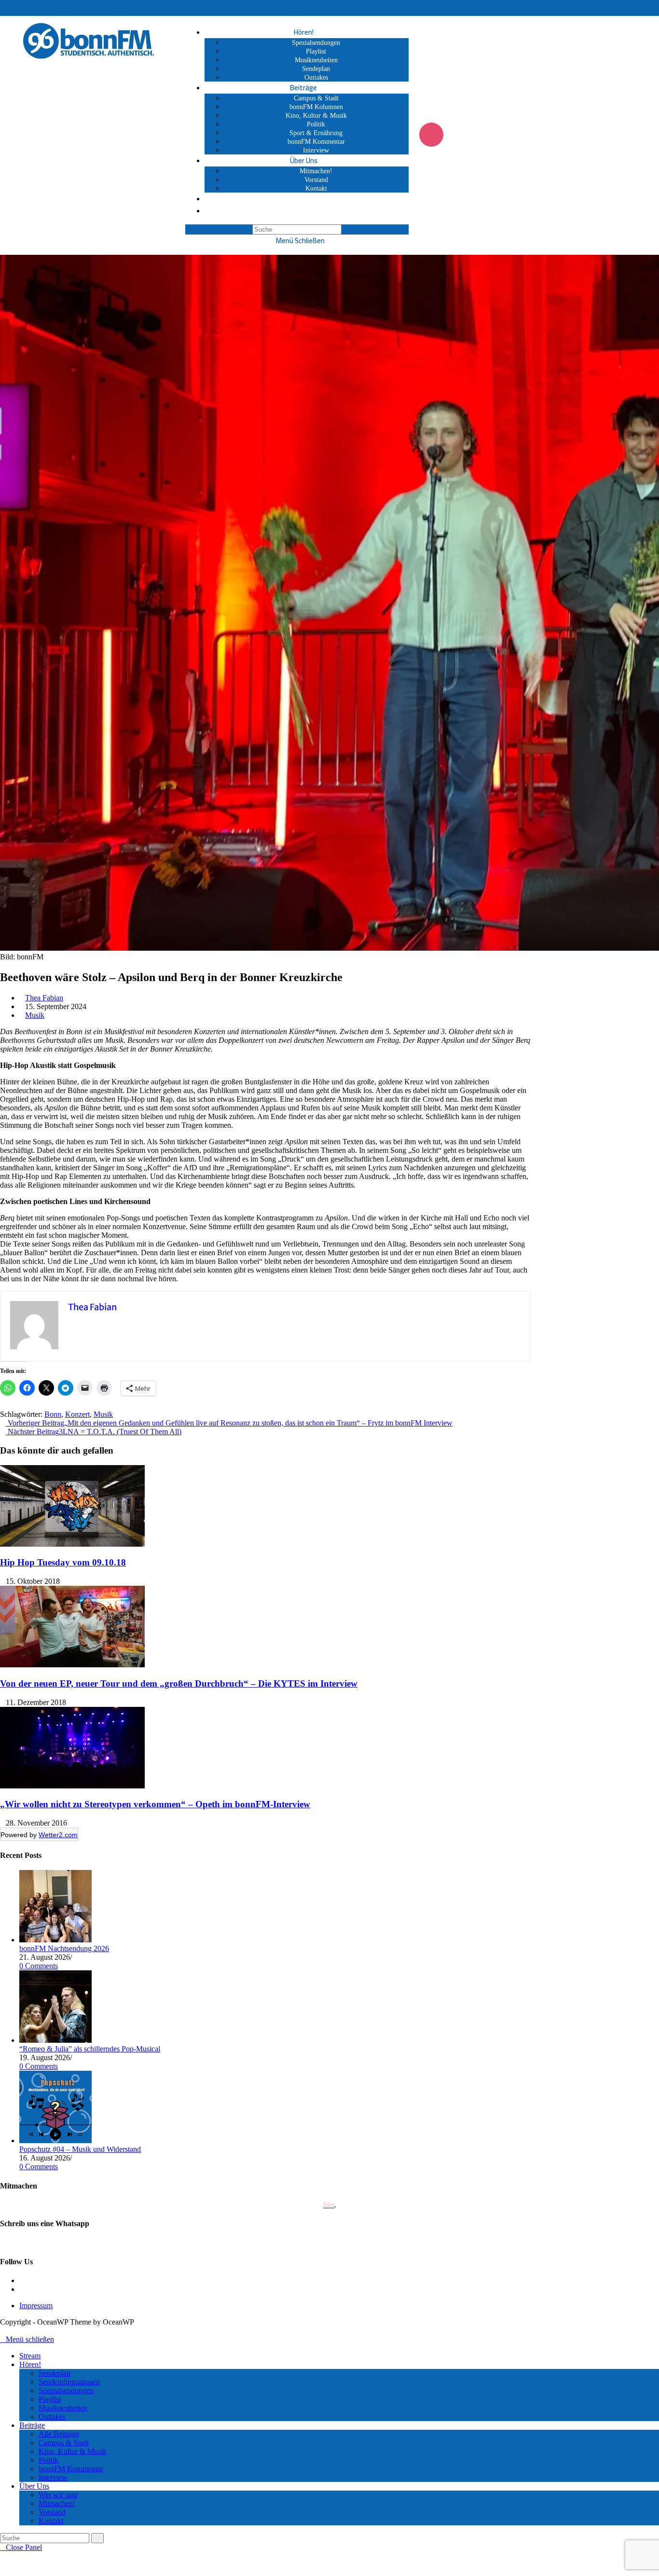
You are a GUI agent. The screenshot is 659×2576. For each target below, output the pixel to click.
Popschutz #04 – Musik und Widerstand (80, 2149)
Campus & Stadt (64, 2443)
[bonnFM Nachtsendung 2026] (55, 1940)
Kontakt (51, 2521)
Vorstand (52, 2512)
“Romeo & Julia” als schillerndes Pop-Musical (90, 2049)
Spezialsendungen (66, 2390)
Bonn (53, 1414)
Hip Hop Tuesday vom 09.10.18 (63, 1562)
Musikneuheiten (63, 2408)
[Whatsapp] (483, 135)
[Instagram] (431, 135)
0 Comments (39, 1966)
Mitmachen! (57, 2503)
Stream (30, 2356)
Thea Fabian (44, 998)
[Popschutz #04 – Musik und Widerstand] (55, 2140)
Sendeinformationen (69, 2382)
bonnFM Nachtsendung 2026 (64, 1948)
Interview (53, 2477)
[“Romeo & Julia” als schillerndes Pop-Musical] (55, 2040)
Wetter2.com (58, 1835)
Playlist (50, 2399)
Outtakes (52, 2417)
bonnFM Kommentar (71, 2469)
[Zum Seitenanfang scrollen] (3, 2331)
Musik (35, 1015)
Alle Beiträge (59, 2434)
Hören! (30, 2364)
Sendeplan (55, 2373)
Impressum (36, 2306)
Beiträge (32, 2425)
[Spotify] (509, 135)
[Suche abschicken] (97, 2538)
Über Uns (34, 2486)
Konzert (77, 1414)
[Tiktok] (457, 135)
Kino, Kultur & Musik (73, 2451)
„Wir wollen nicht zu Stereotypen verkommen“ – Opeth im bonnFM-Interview (155, 1804)
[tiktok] (22, 2289)
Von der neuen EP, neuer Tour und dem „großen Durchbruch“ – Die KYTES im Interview (179, 1683)
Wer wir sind (58, 2495)
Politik (48, 2460)
